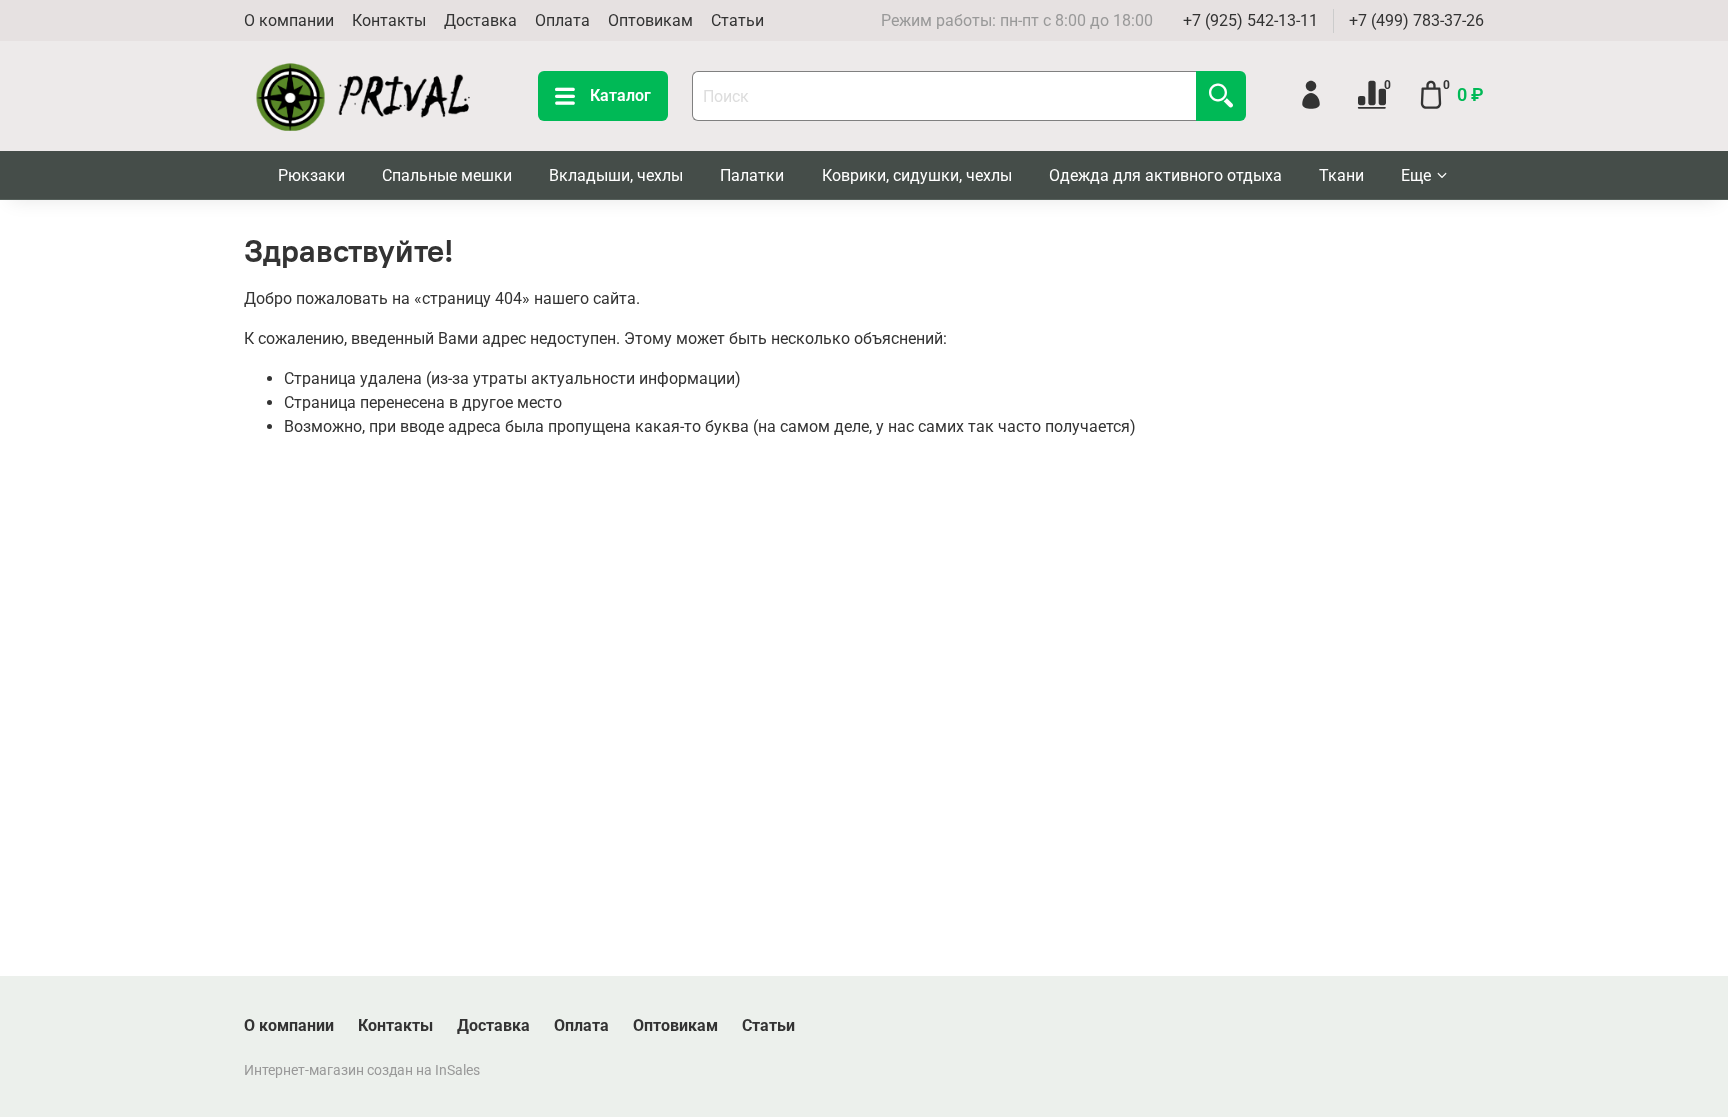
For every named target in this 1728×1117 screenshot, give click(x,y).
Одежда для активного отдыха (1165, 175)
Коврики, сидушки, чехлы (917, 175)
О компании (289, 20)
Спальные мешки (447, 175)
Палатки (752, 175)
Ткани (1341, 175)
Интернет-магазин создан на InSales (362, 1070)
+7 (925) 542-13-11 (1250, 20)
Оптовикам (650, 20)
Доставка (480, 20)
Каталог (620, 95)
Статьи (737, 20)
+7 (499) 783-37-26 (1416, 20)
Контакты (389, 20)
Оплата (562, 20)
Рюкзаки (311, 175)
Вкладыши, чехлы (616, 175)
